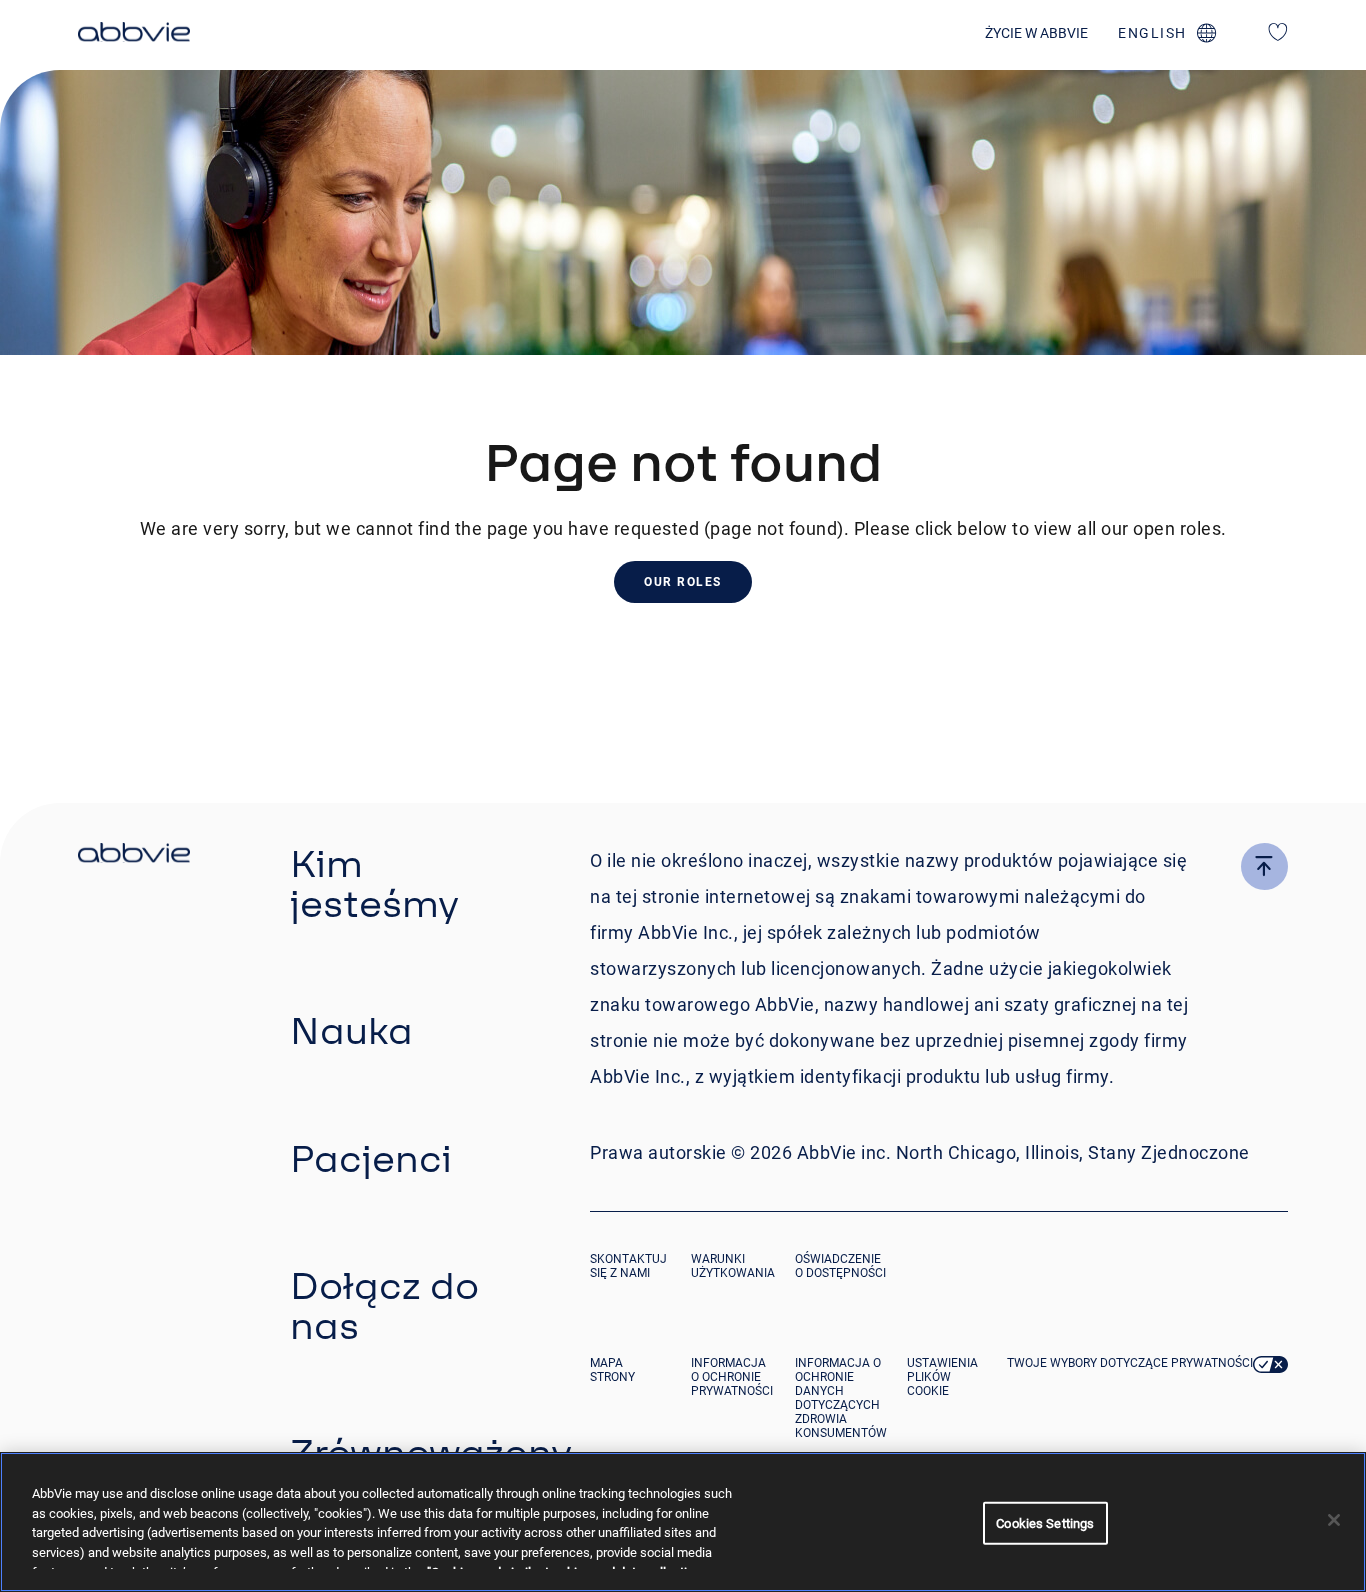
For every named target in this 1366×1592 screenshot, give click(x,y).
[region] (683, 1522)
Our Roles (683, 582)
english (1152, 33)
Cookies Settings (1045, 1523)
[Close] (1334, 1520)
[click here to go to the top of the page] (1264, 866)
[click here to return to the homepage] (134, 35)
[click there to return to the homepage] (134, 856)
